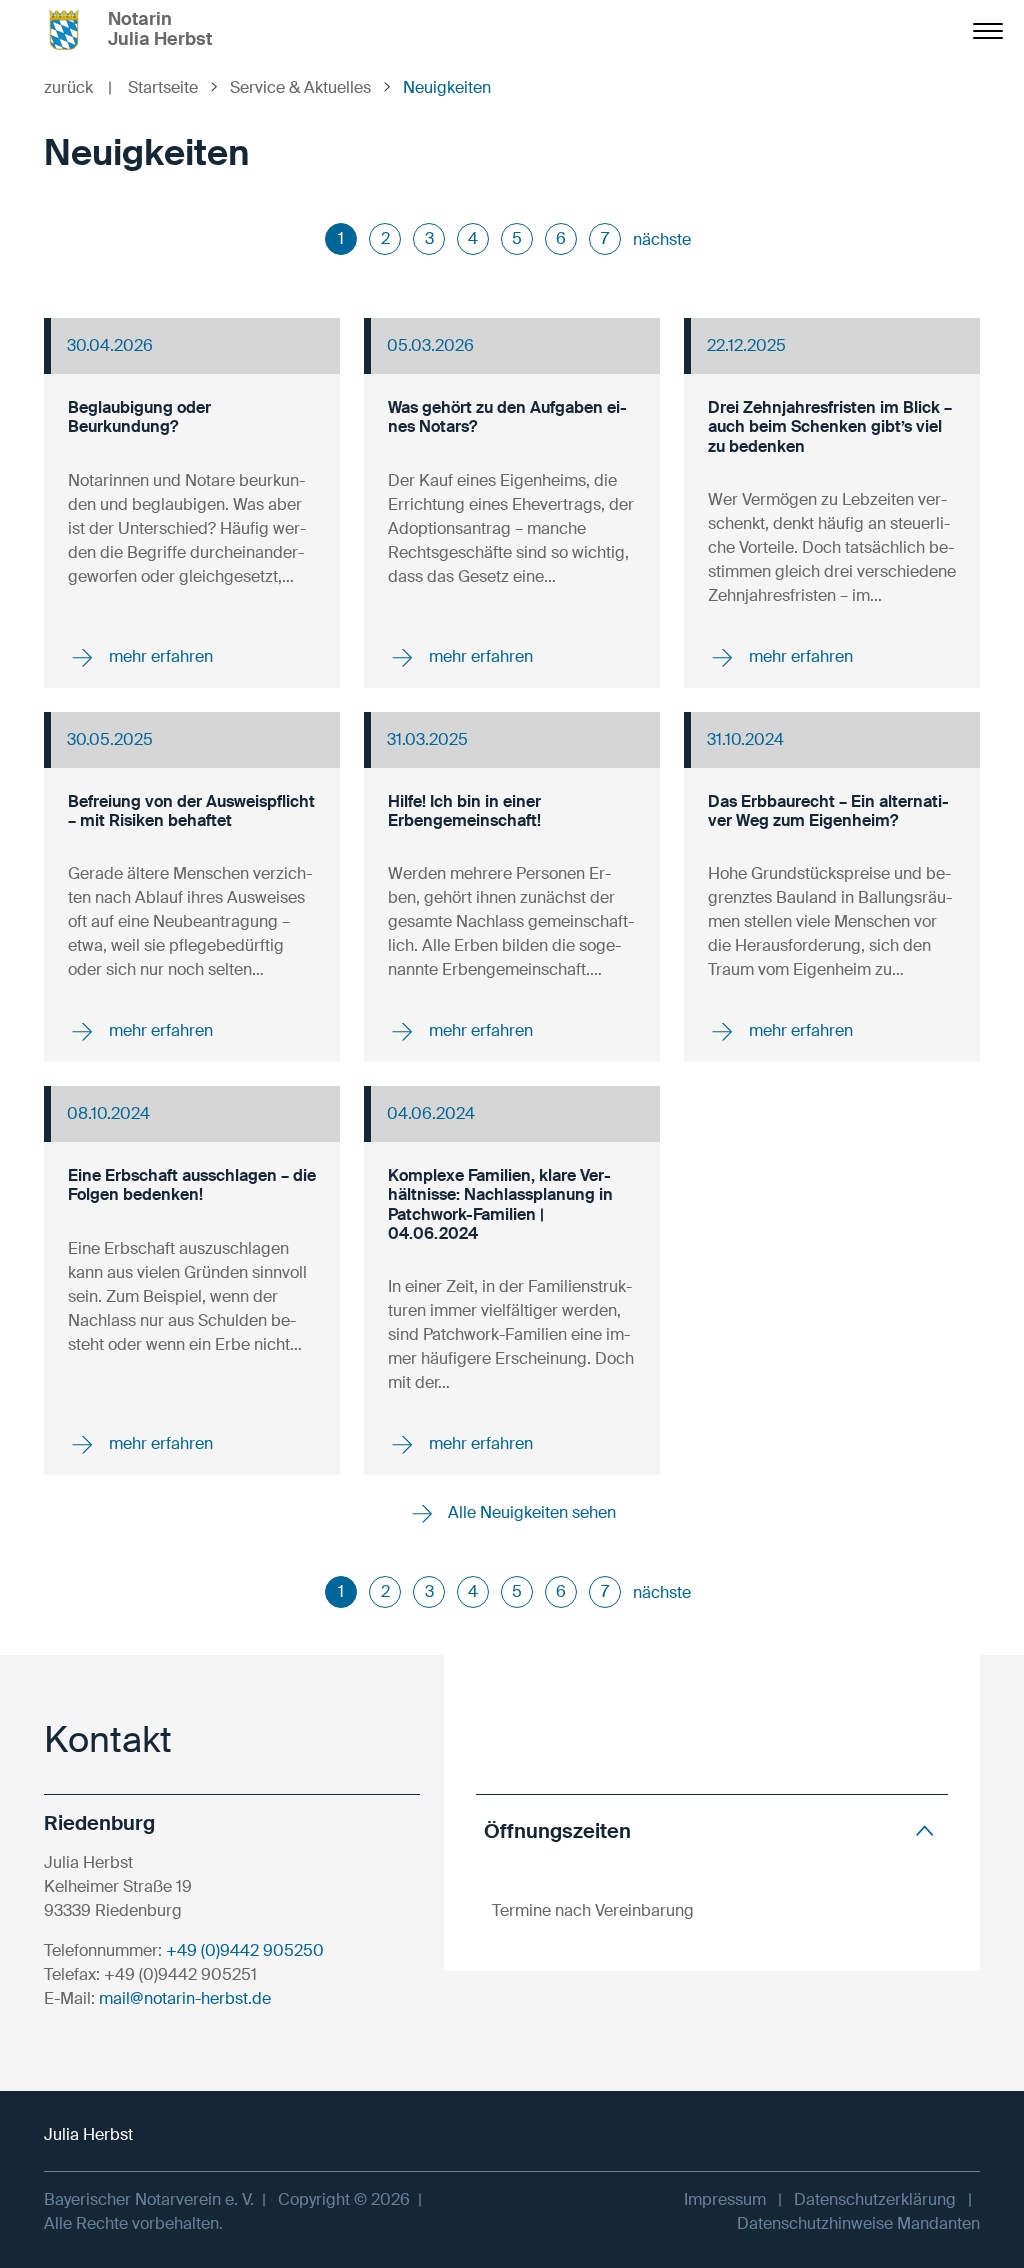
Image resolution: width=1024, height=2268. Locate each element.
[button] (712, 1830)
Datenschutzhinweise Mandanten (858, 2223)
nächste (662, 239)
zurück (78, 87)
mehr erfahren (159, 656)
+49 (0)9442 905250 (245, 1950)
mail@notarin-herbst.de (185, 1998)
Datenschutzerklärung (875, 2199)
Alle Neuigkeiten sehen (530, 1512)
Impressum (725, 2199)
